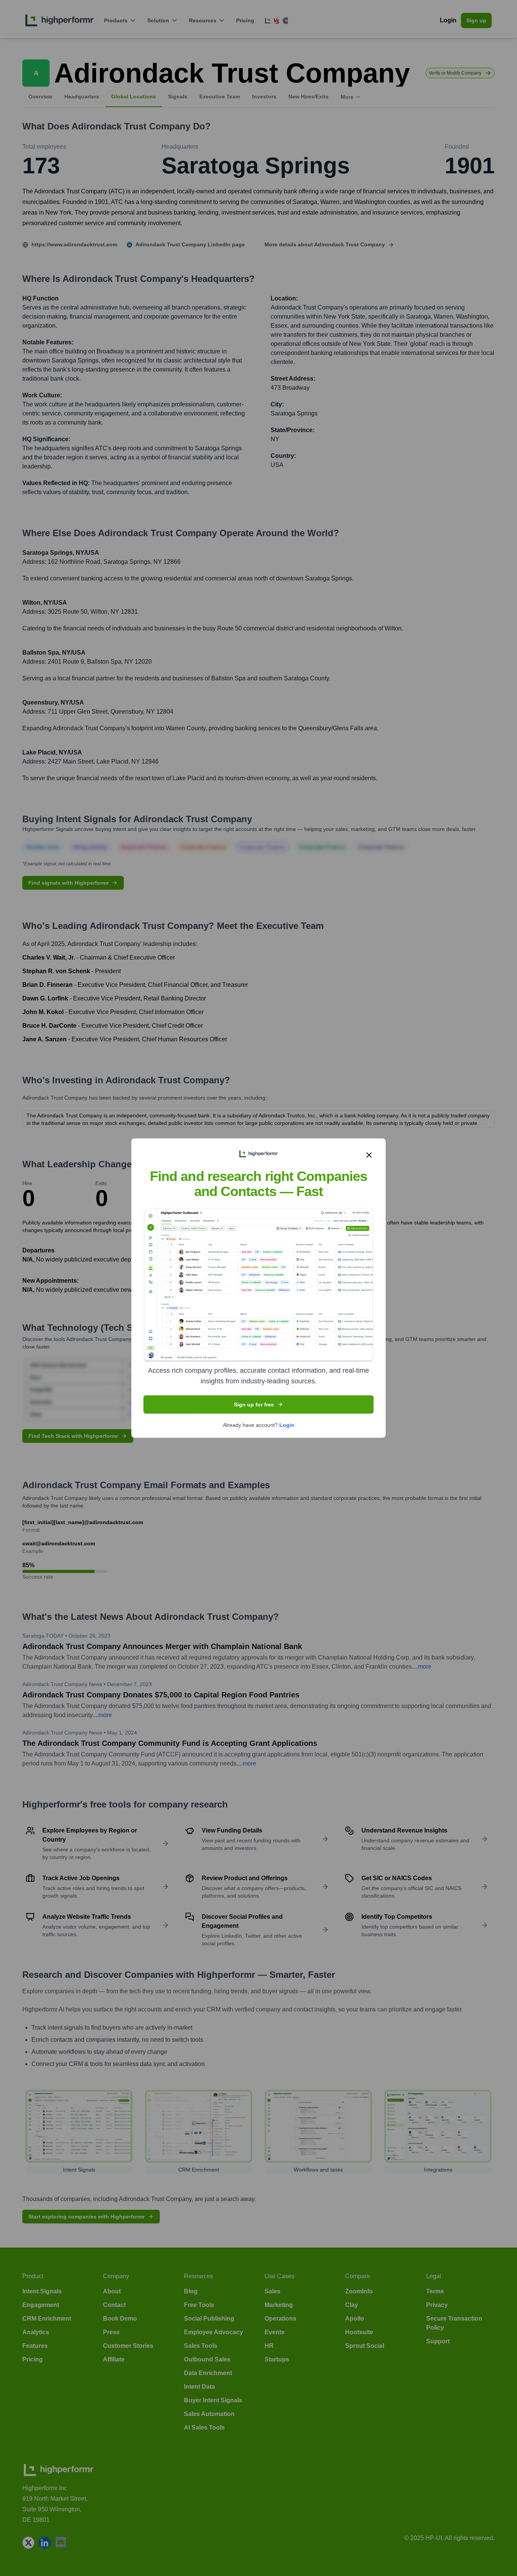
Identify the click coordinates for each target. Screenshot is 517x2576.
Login (287, 1425)
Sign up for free (254, 1404)
